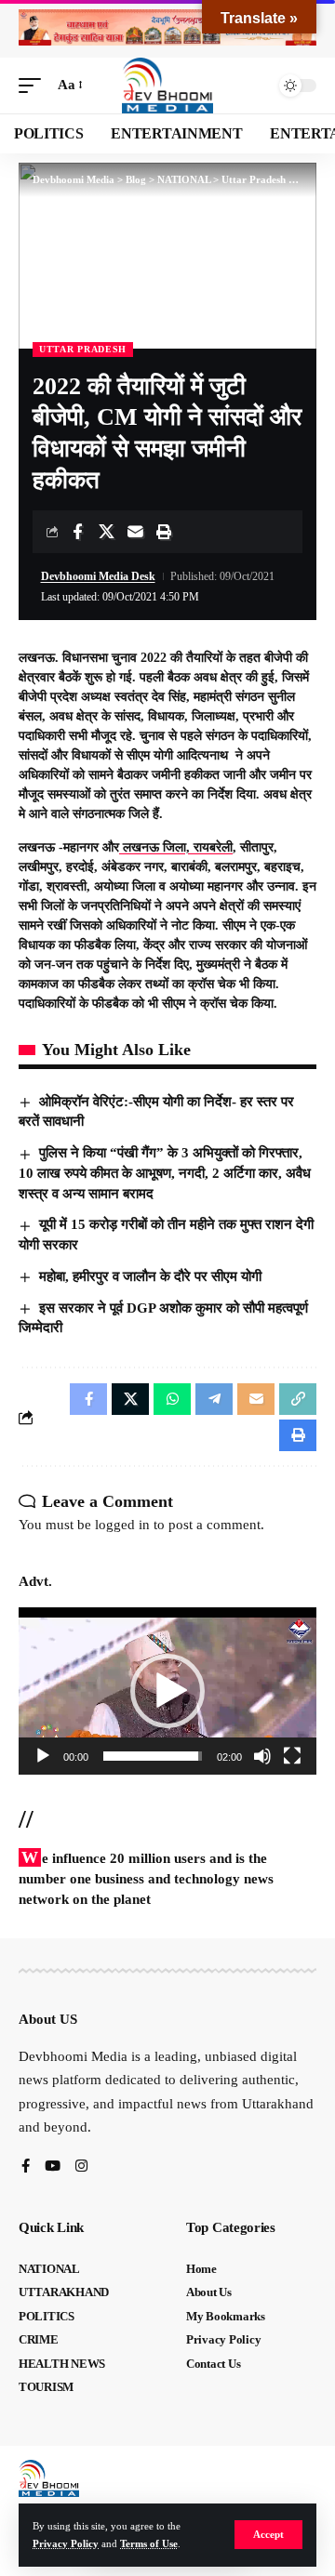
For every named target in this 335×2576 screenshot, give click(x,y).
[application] (167, 1691)
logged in (122, 1525)
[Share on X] (106, 532)
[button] (268, 2535)
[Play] (43, 1756)
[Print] (164, 532)
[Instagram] (81, 2167)
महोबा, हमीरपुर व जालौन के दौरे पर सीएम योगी (150, 1276)
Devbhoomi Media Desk (98, 576)
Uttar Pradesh (83, 349)
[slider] (153, 1756)
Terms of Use (149, 2543)
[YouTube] (53, 2167)
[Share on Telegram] (214, 1399)
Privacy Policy (66, 2543)
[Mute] (262, 1756)
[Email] (135, 532)
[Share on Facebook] (77, 532)
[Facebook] (26, 2167)
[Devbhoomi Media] (167, 86)
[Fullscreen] (292, 1756)
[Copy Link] (298, 1399)
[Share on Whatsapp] (172, 1399)
